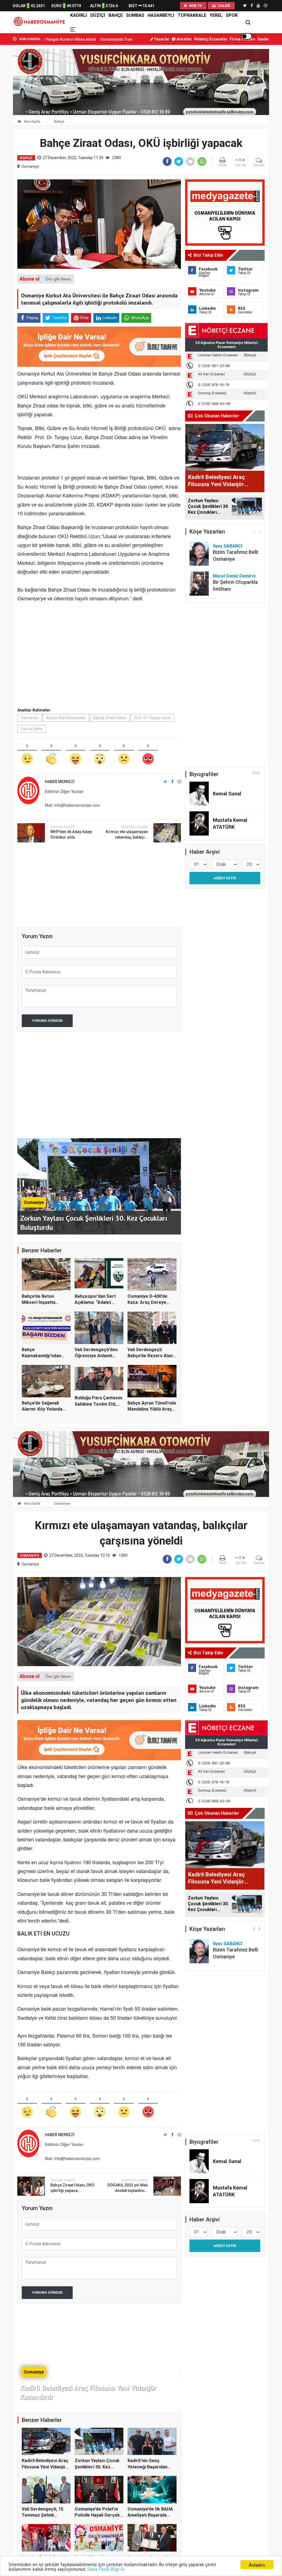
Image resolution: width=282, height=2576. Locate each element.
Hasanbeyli (161, 15)
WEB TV (195, 6)
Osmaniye (30, 166)
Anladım (257, 2565)
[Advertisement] (99, 657)
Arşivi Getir (225, 878)
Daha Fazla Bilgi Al (106, 2569)
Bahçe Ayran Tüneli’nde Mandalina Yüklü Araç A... (152, 1409)
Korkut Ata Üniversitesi (66, 718)
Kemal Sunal (227, 794)
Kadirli (79, 15)
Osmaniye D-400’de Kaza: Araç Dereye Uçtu (147, 1302)
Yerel (216, 15)
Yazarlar (162, 39)
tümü (256, 773)
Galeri (224, 6)
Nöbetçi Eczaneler (211, 39)
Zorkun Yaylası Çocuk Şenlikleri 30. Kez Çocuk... (97, 2467)
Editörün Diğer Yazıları (64, 791)
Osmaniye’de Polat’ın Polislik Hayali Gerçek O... (97, 2515)
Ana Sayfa (32, 121)
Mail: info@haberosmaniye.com (72, 805)
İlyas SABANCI (228, 546)
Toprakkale (192, 15)
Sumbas (135, 15)
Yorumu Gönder (47, 1021)
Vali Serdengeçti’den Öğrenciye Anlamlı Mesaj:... (96, 1356)
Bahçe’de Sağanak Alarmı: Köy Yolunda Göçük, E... (42, 1409)
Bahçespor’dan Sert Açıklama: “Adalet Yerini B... (95, 1302)
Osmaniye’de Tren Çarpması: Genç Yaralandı (53, 39)
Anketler (184, 39)
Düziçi (98, 15)
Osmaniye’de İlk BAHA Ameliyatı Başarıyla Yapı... (150, 2515)
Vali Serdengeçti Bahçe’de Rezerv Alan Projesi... (150, 1356)
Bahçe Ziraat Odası (110, 718)
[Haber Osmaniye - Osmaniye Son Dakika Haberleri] (41, 22)
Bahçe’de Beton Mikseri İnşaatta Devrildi (39, 1302)
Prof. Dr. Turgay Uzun (152, 718)
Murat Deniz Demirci (234, 576)
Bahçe (116, 15)
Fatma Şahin (32, 729)
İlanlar (263, 39)
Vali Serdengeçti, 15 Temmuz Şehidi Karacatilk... (43, 2515)
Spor (232, 15)
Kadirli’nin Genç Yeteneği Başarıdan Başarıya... (147, 2467)
